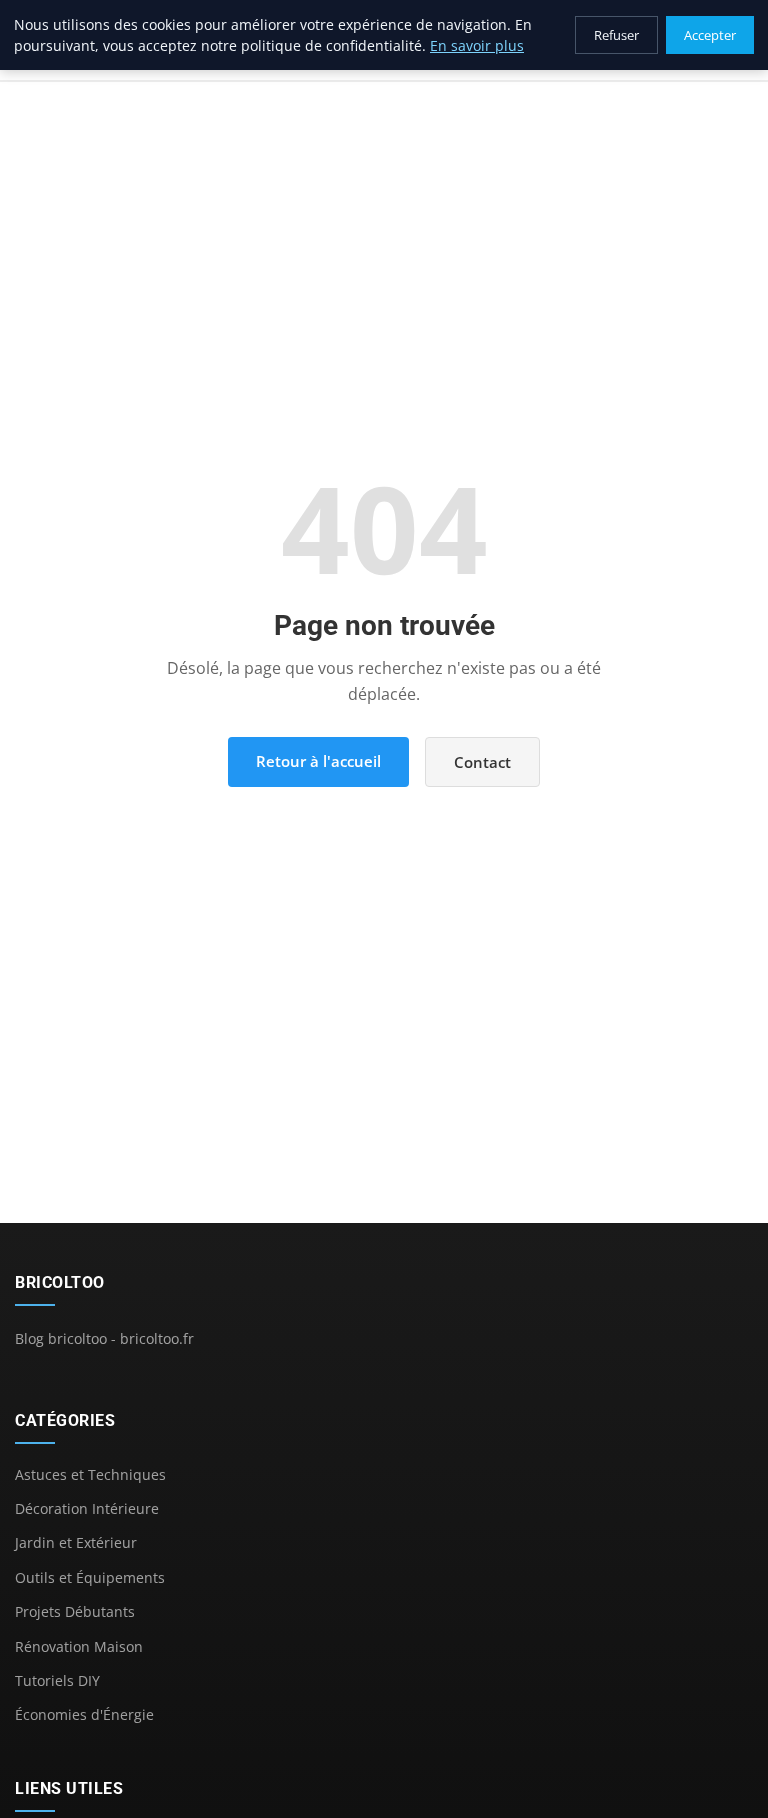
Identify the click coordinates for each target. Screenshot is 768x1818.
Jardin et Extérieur (76, 1542)
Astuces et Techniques (90, 1474)
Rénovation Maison (79, 1646)
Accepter (710, 35)
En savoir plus (477, 45)
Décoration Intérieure (87, 1508)
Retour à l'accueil (318, 761)
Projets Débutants (75, 1611)
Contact (482, 762)
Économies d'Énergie (84, 1714)
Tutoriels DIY (57, 1680)
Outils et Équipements (90, 1577)
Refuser (616, 35)
